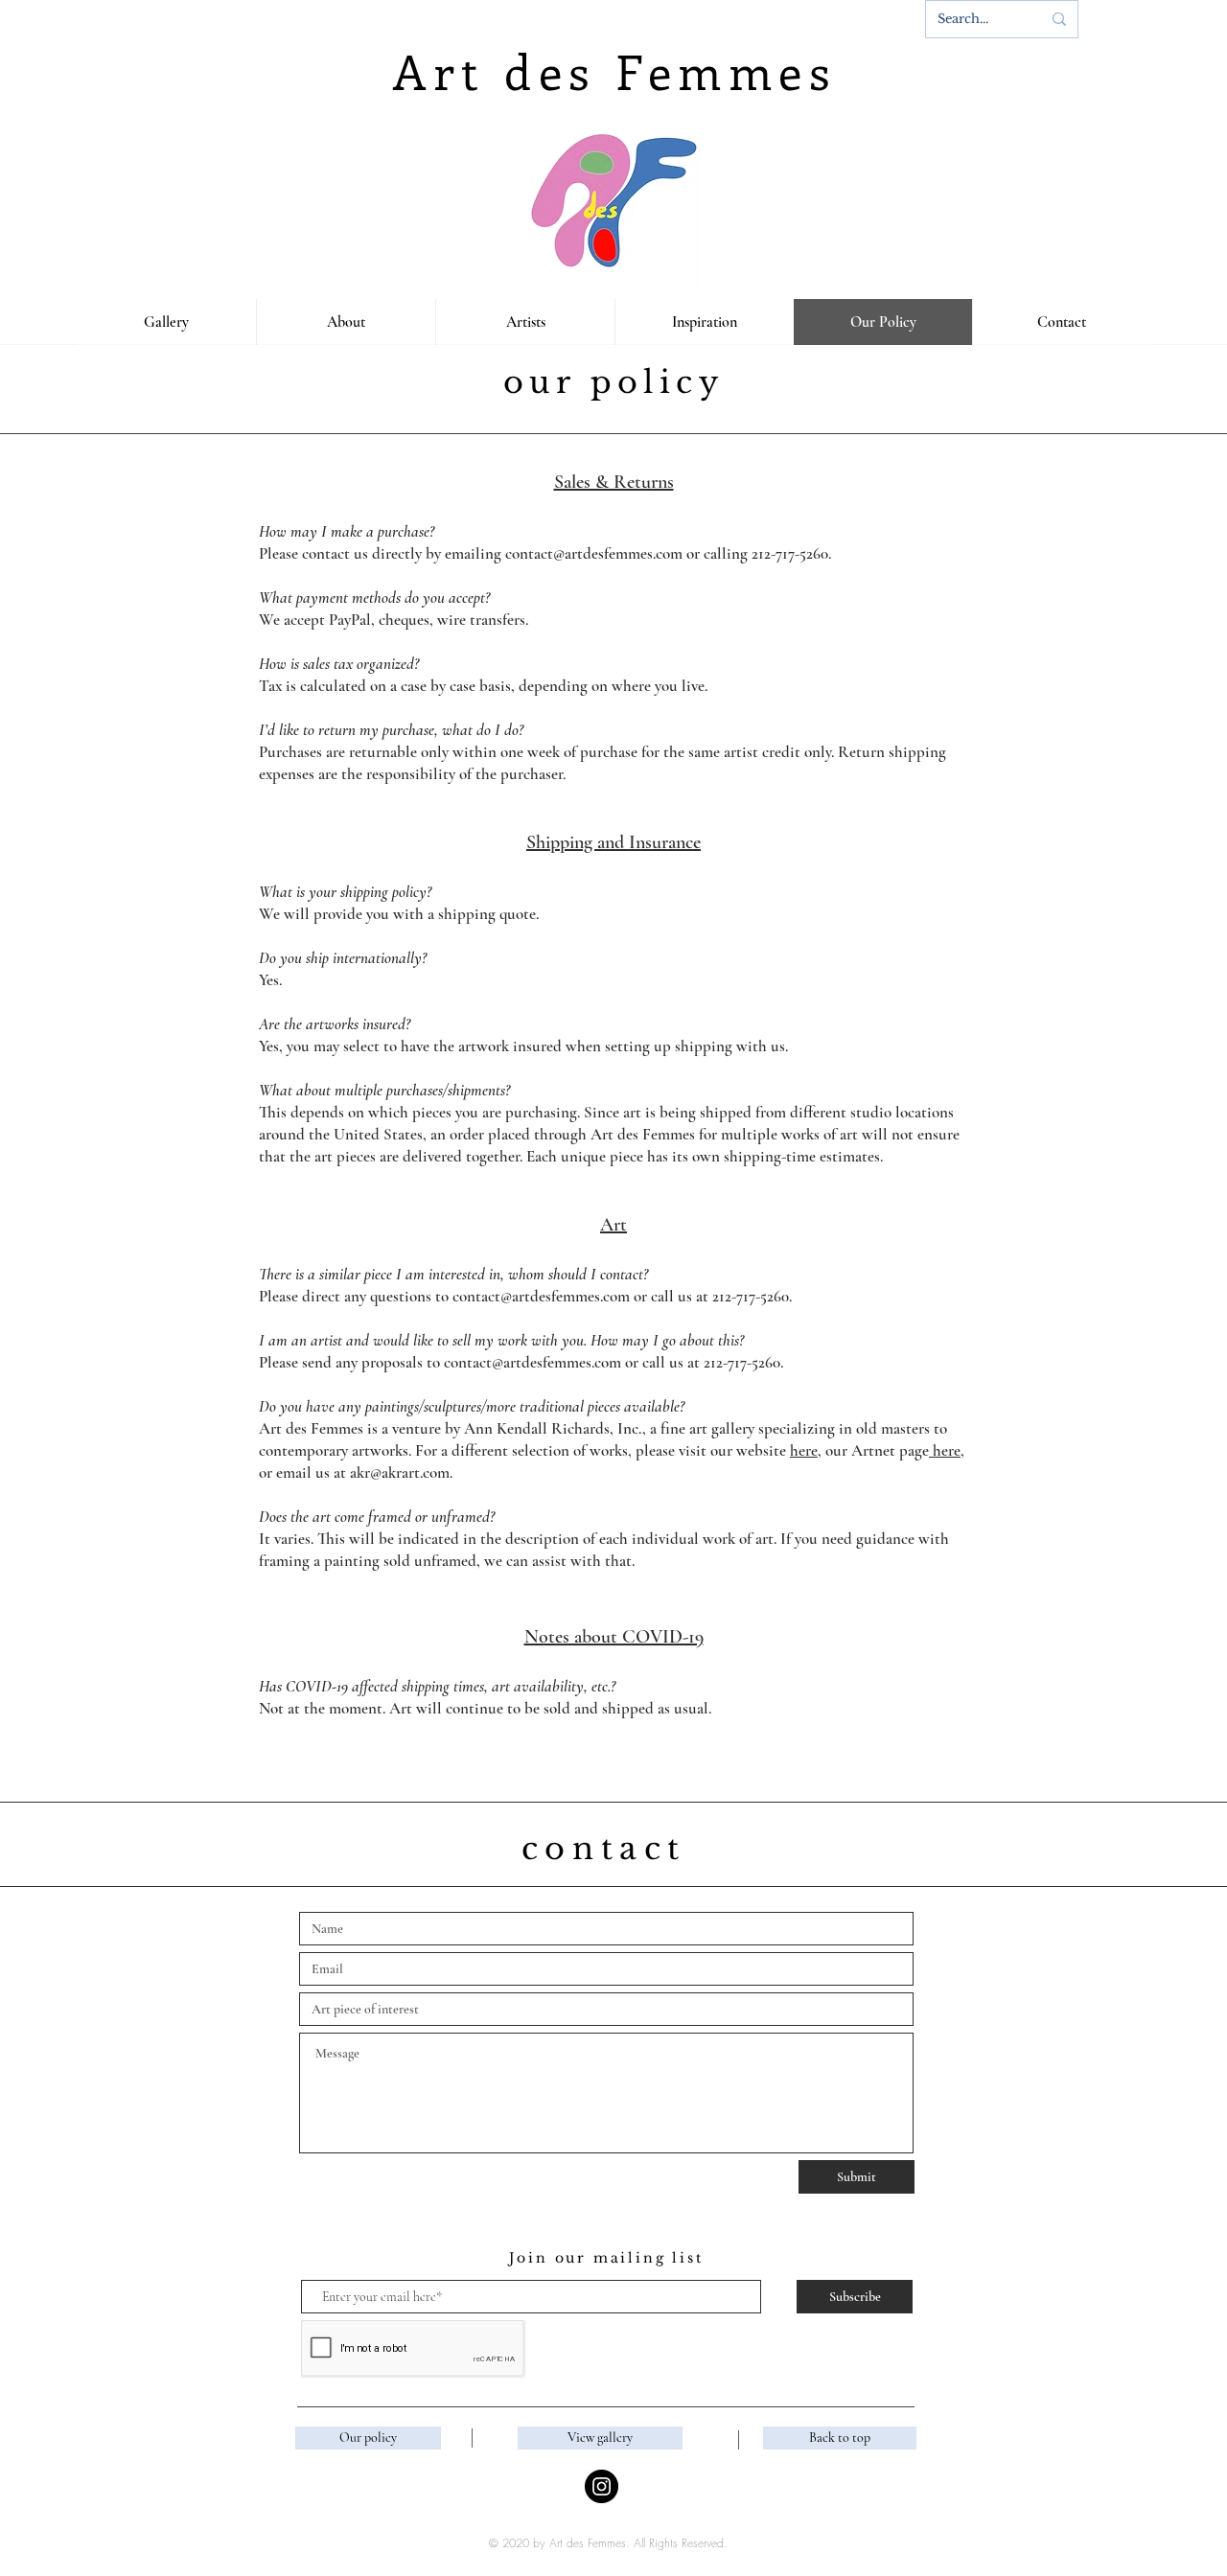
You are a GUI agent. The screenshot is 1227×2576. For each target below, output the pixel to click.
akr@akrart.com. (401, 1472)
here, (947, 1450)
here (804, 1450)
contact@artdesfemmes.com (541, 1296)
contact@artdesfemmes (579, 553)
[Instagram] (602, 2486)
